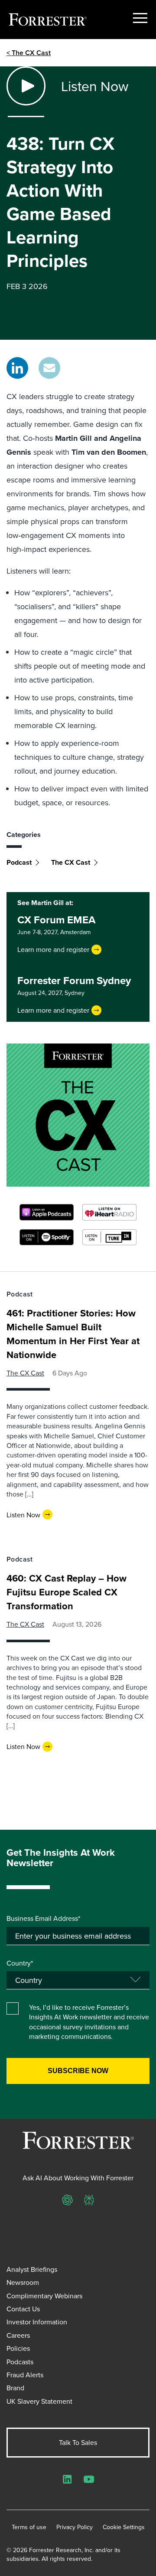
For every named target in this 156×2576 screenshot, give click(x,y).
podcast (19, 862)
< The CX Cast (29, 53)
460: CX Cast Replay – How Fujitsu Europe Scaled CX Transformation (67, 1592)
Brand (15, 2388)
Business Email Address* (43, 1918)
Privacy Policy (75, 2527)
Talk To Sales (78, 2442)
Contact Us (23, 2309)
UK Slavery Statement (39, 2401)
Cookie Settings (124, 2527)
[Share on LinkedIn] (17, 368)
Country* (20, 1963)
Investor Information (37, 2322)
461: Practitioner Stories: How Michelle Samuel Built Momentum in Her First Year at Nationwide (73, 1334)
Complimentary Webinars (44, 2296)
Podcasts (20, 2362)
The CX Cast (71, 862)
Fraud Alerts (25, 2375)
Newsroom (23, 2282)
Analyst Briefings (32, 2269)
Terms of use (29, 2527)
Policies (18, 2348)
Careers (18, 2335)
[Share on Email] (49, 368)
